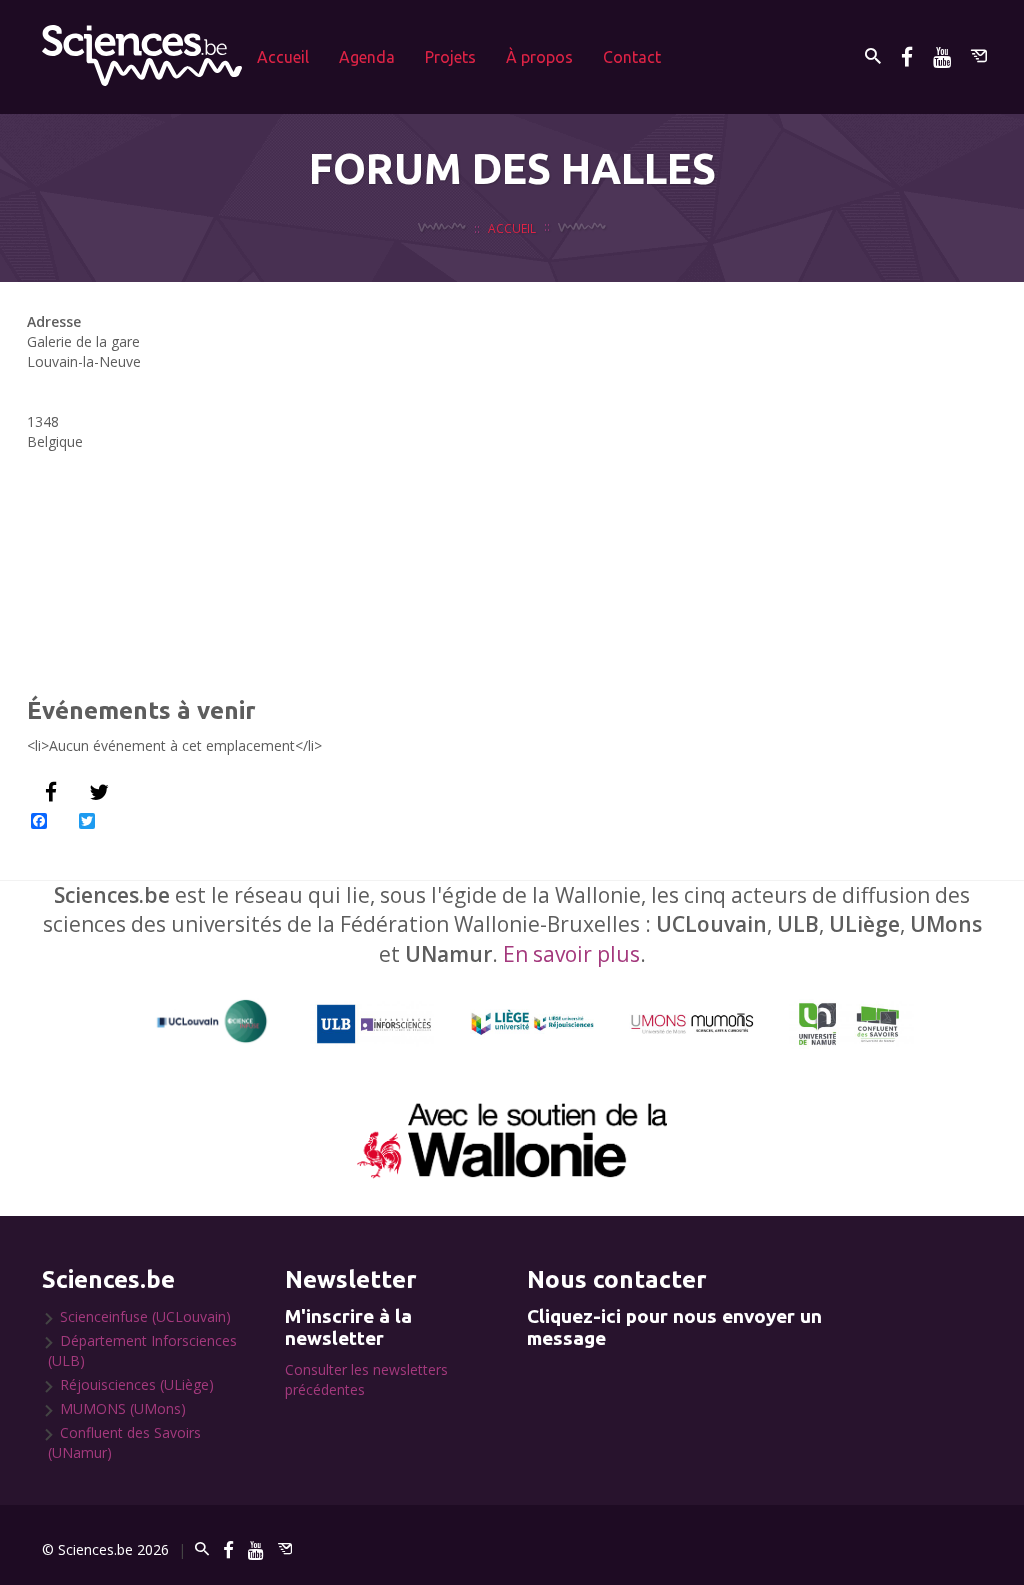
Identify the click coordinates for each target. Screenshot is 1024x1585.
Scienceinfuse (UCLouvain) (145, 1316)
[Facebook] (907, 56)
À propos (539, 57)
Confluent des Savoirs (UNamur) (124, 1442)
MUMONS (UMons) (123, 1408)
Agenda (367, 57)
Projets (450, 57)
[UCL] (212, 1021)
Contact (632, 57)
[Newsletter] (979, 56)
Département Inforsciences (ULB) (142, 1350)
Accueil (283, 57)
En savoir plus (571, 954)
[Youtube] (942, 56)
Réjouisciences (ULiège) (137, 1384)
